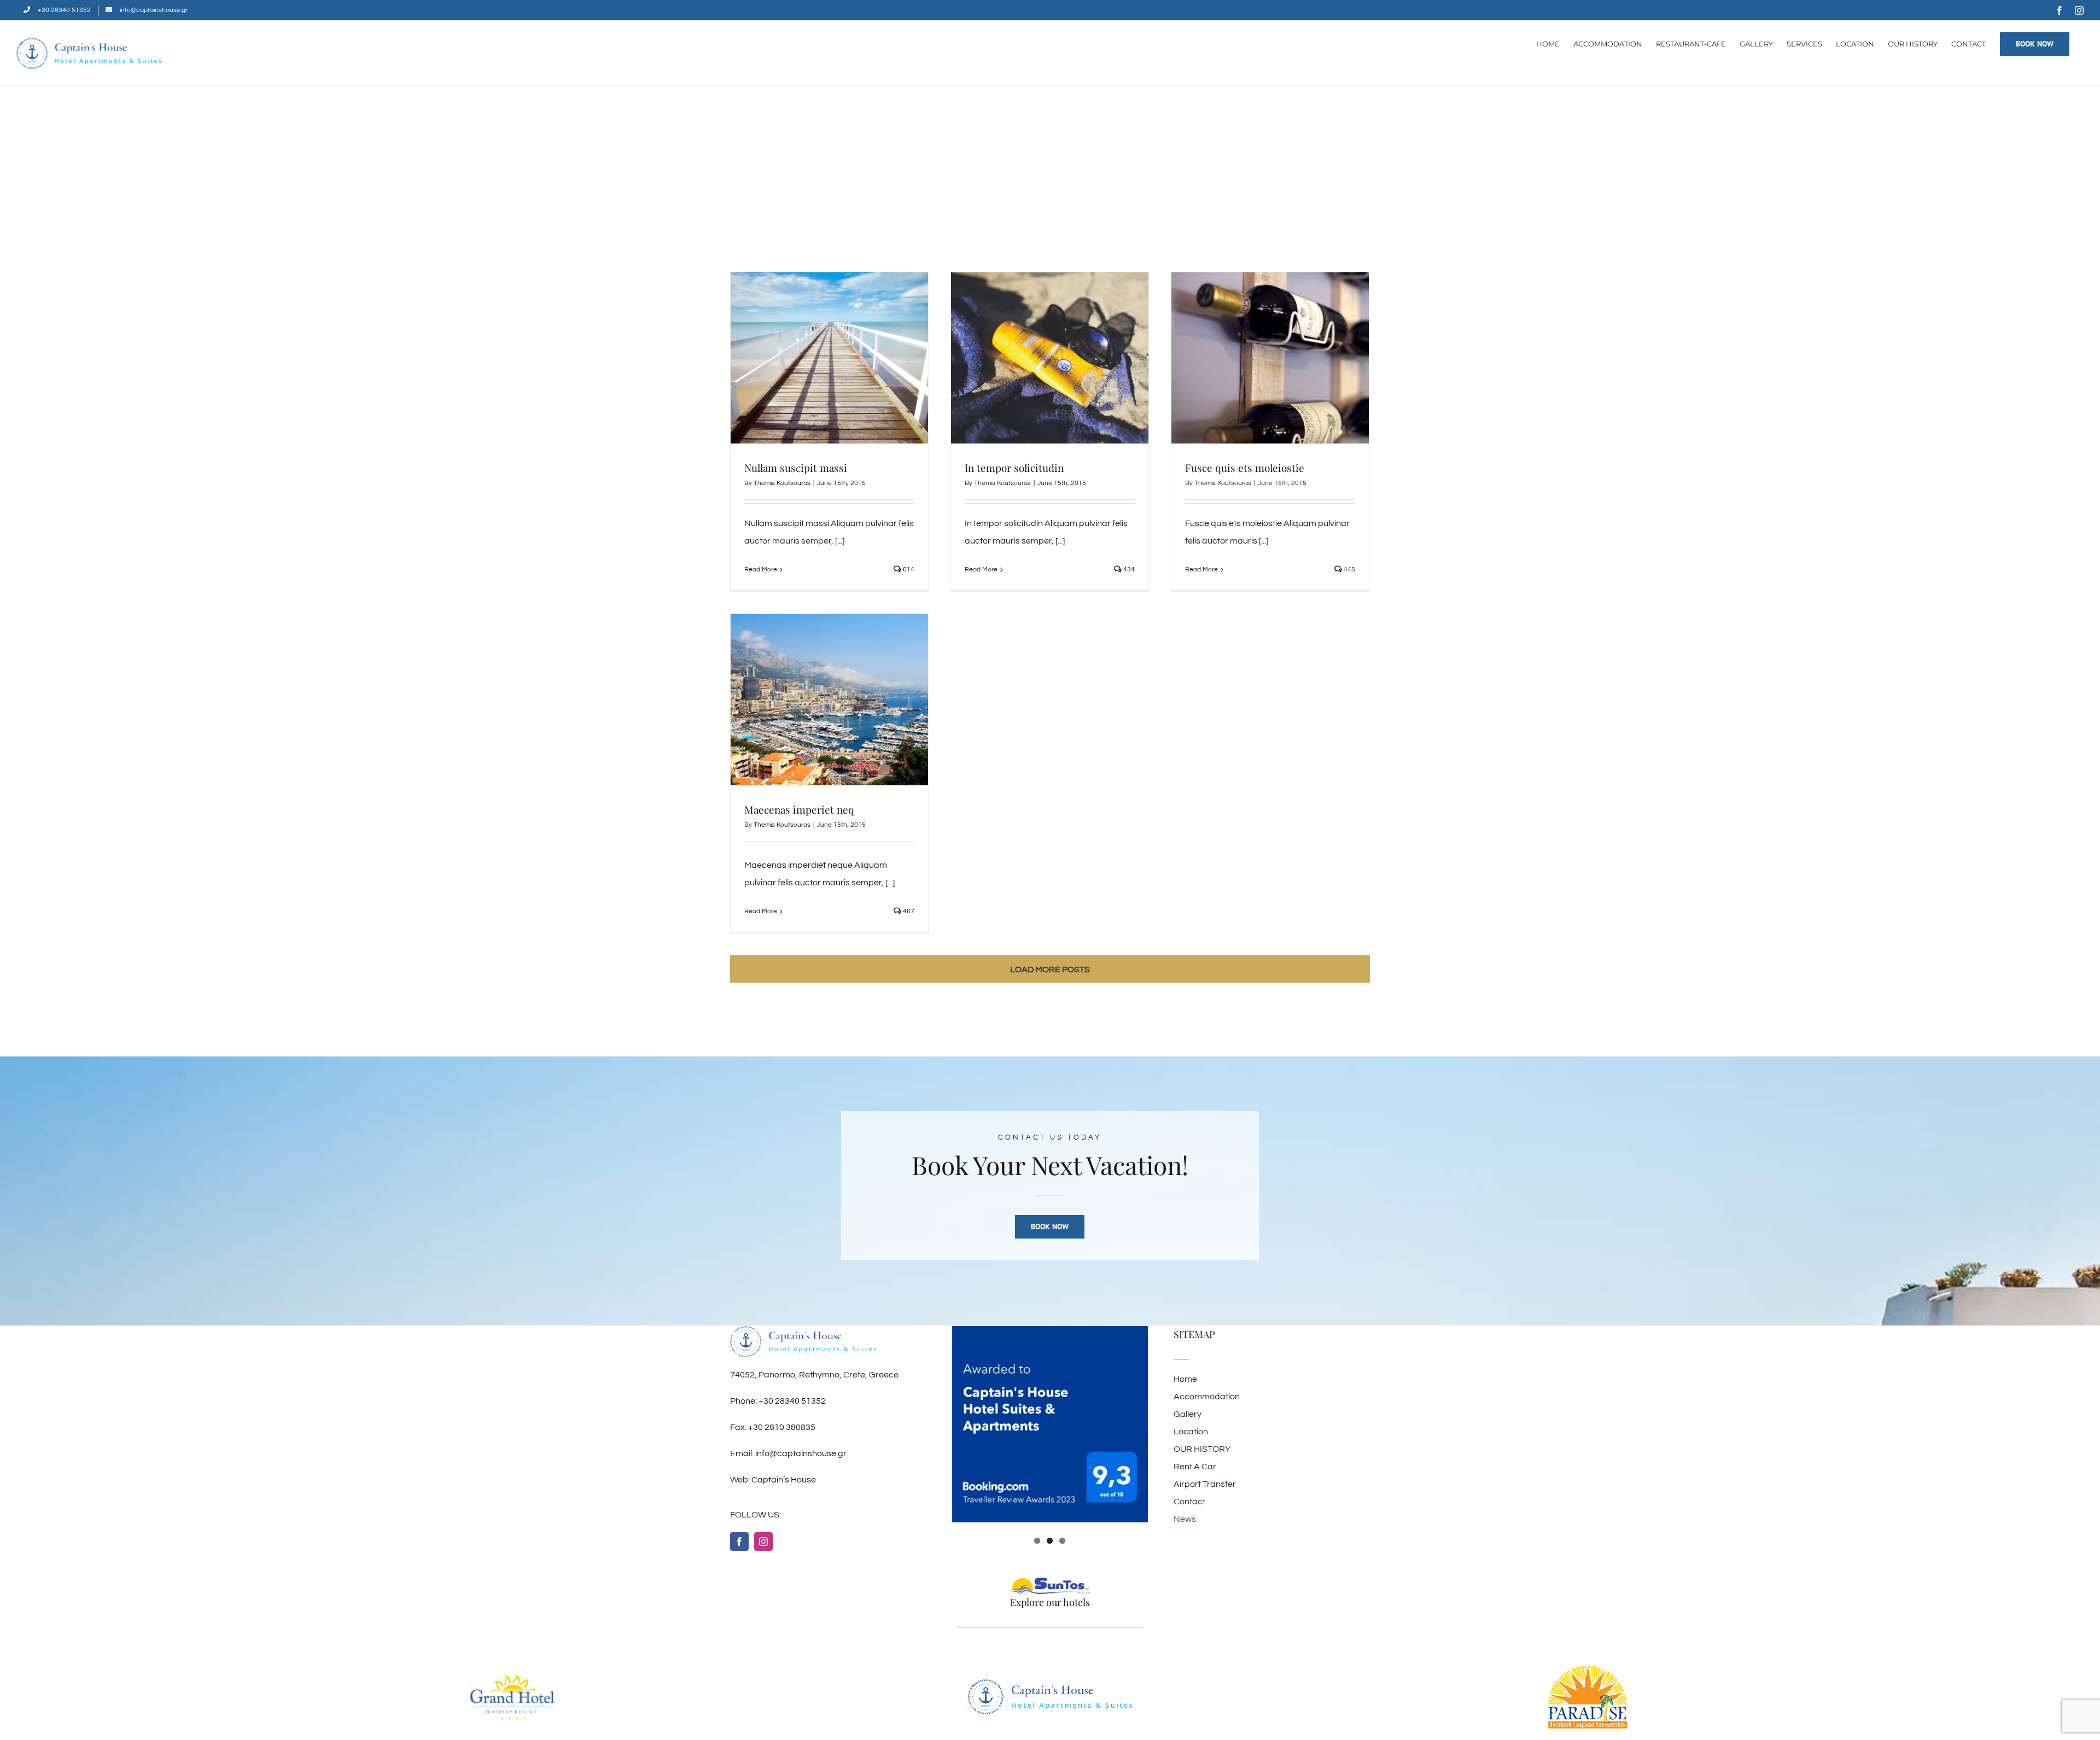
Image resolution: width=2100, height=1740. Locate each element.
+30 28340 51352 (792, 1401)
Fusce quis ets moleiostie (1245, 468)
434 (1128, 570)
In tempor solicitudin (1014, 468)
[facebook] (739, 1542)
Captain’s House (784, 1480)
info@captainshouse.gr (801, 1453)
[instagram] (763, 1542)
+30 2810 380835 (782, 1427)
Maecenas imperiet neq (799, 809)
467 (908, 911)
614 (908, 570)
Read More (761, 570)
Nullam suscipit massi (796, 468)
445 (1349, 570)
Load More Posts (1050, 970)
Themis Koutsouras (782, 483)
